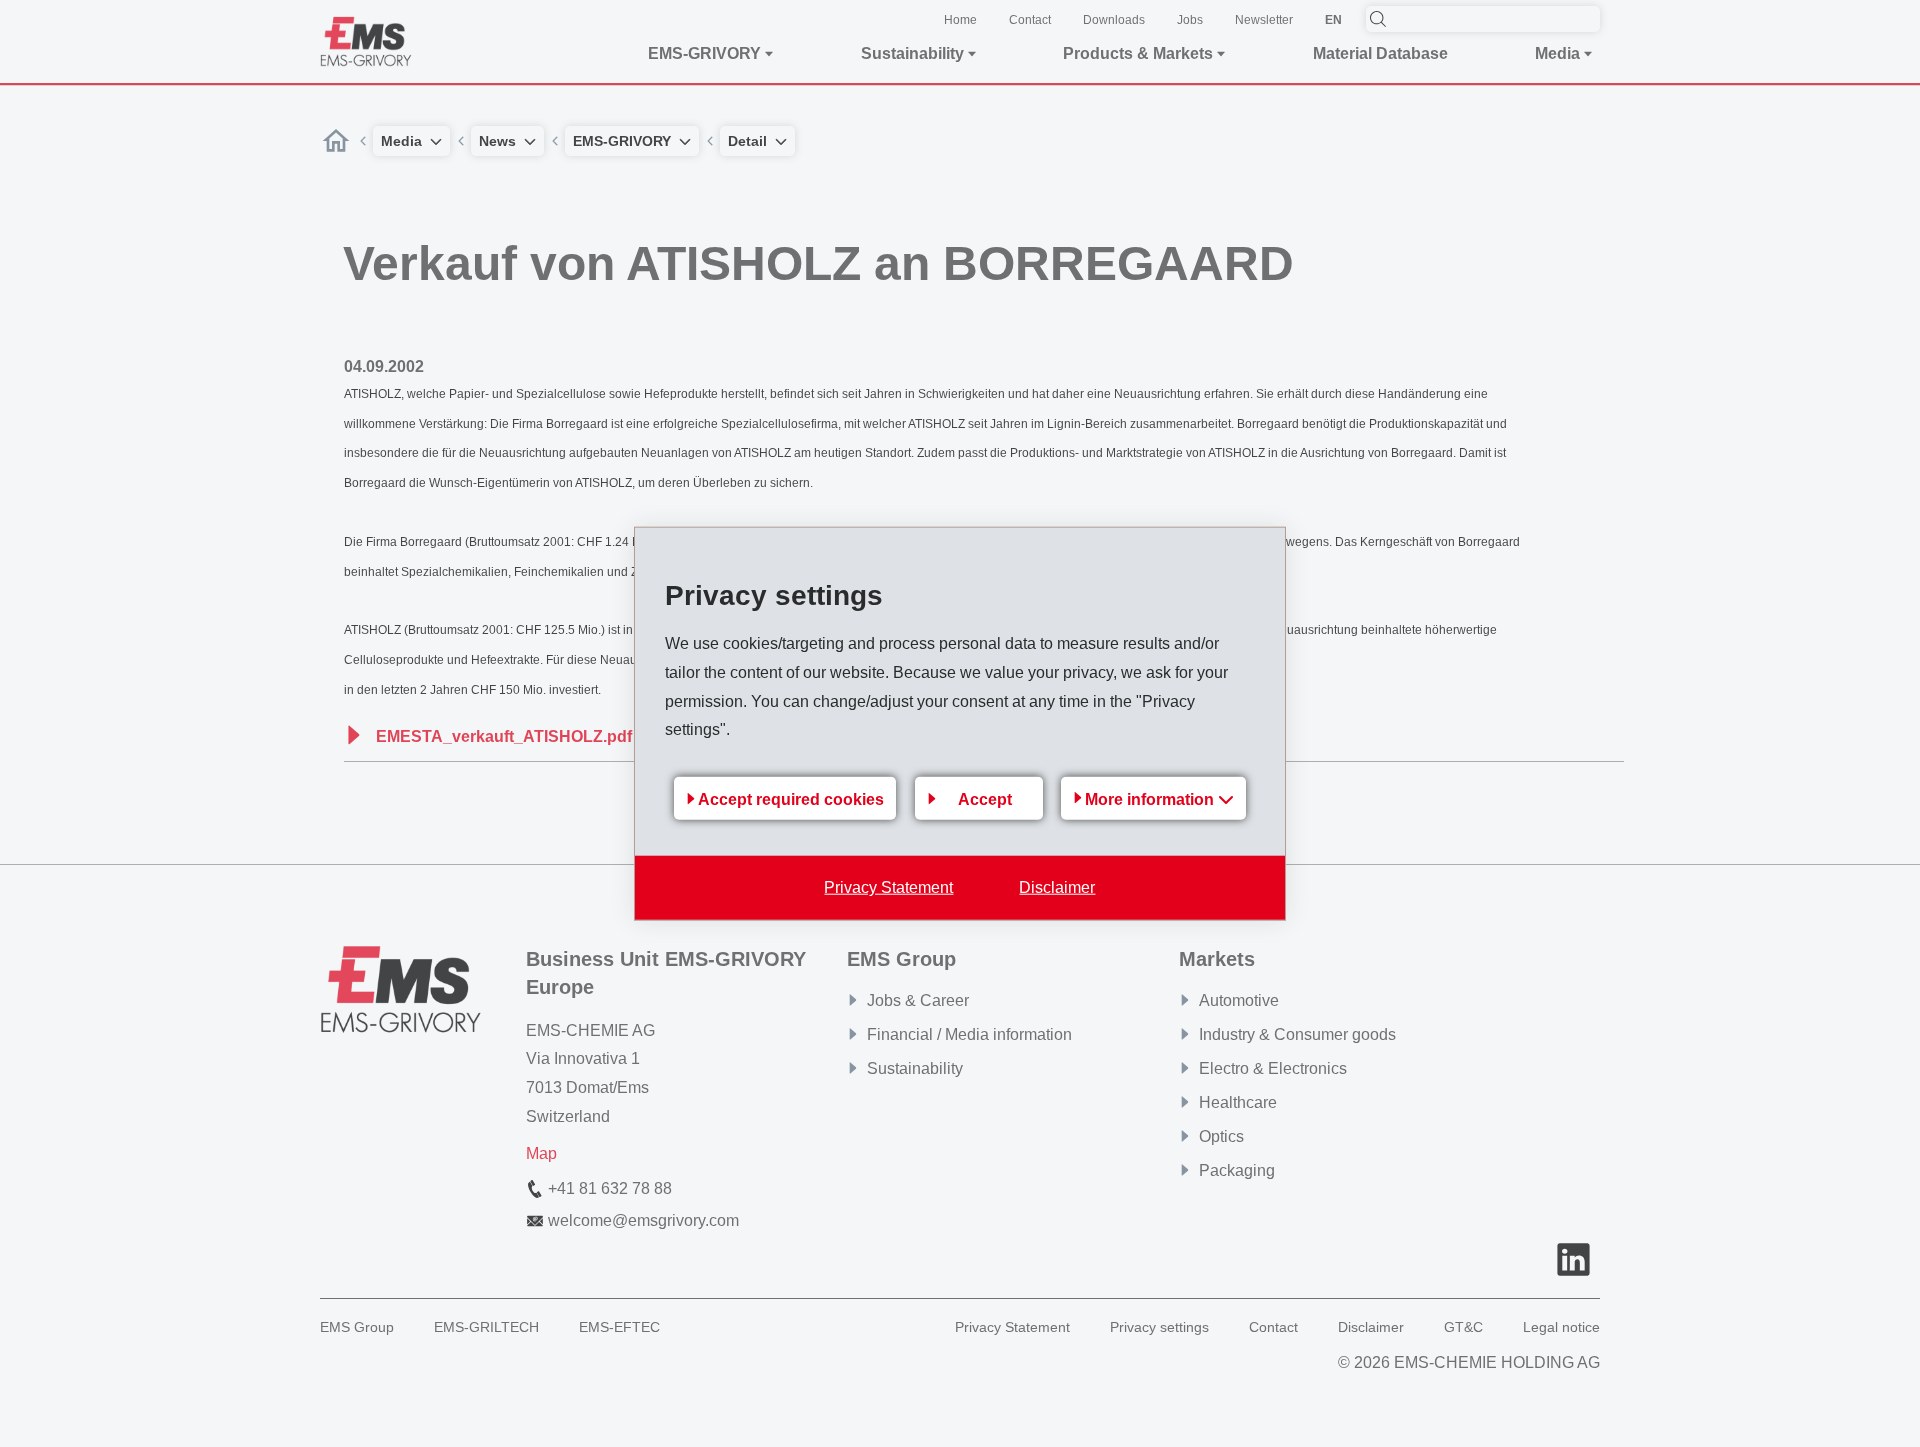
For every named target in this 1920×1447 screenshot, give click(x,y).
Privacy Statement (888, 887)
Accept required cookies (791, 798)
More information (1151, 799)
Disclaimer (1057, 887)
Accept (985, 798)
